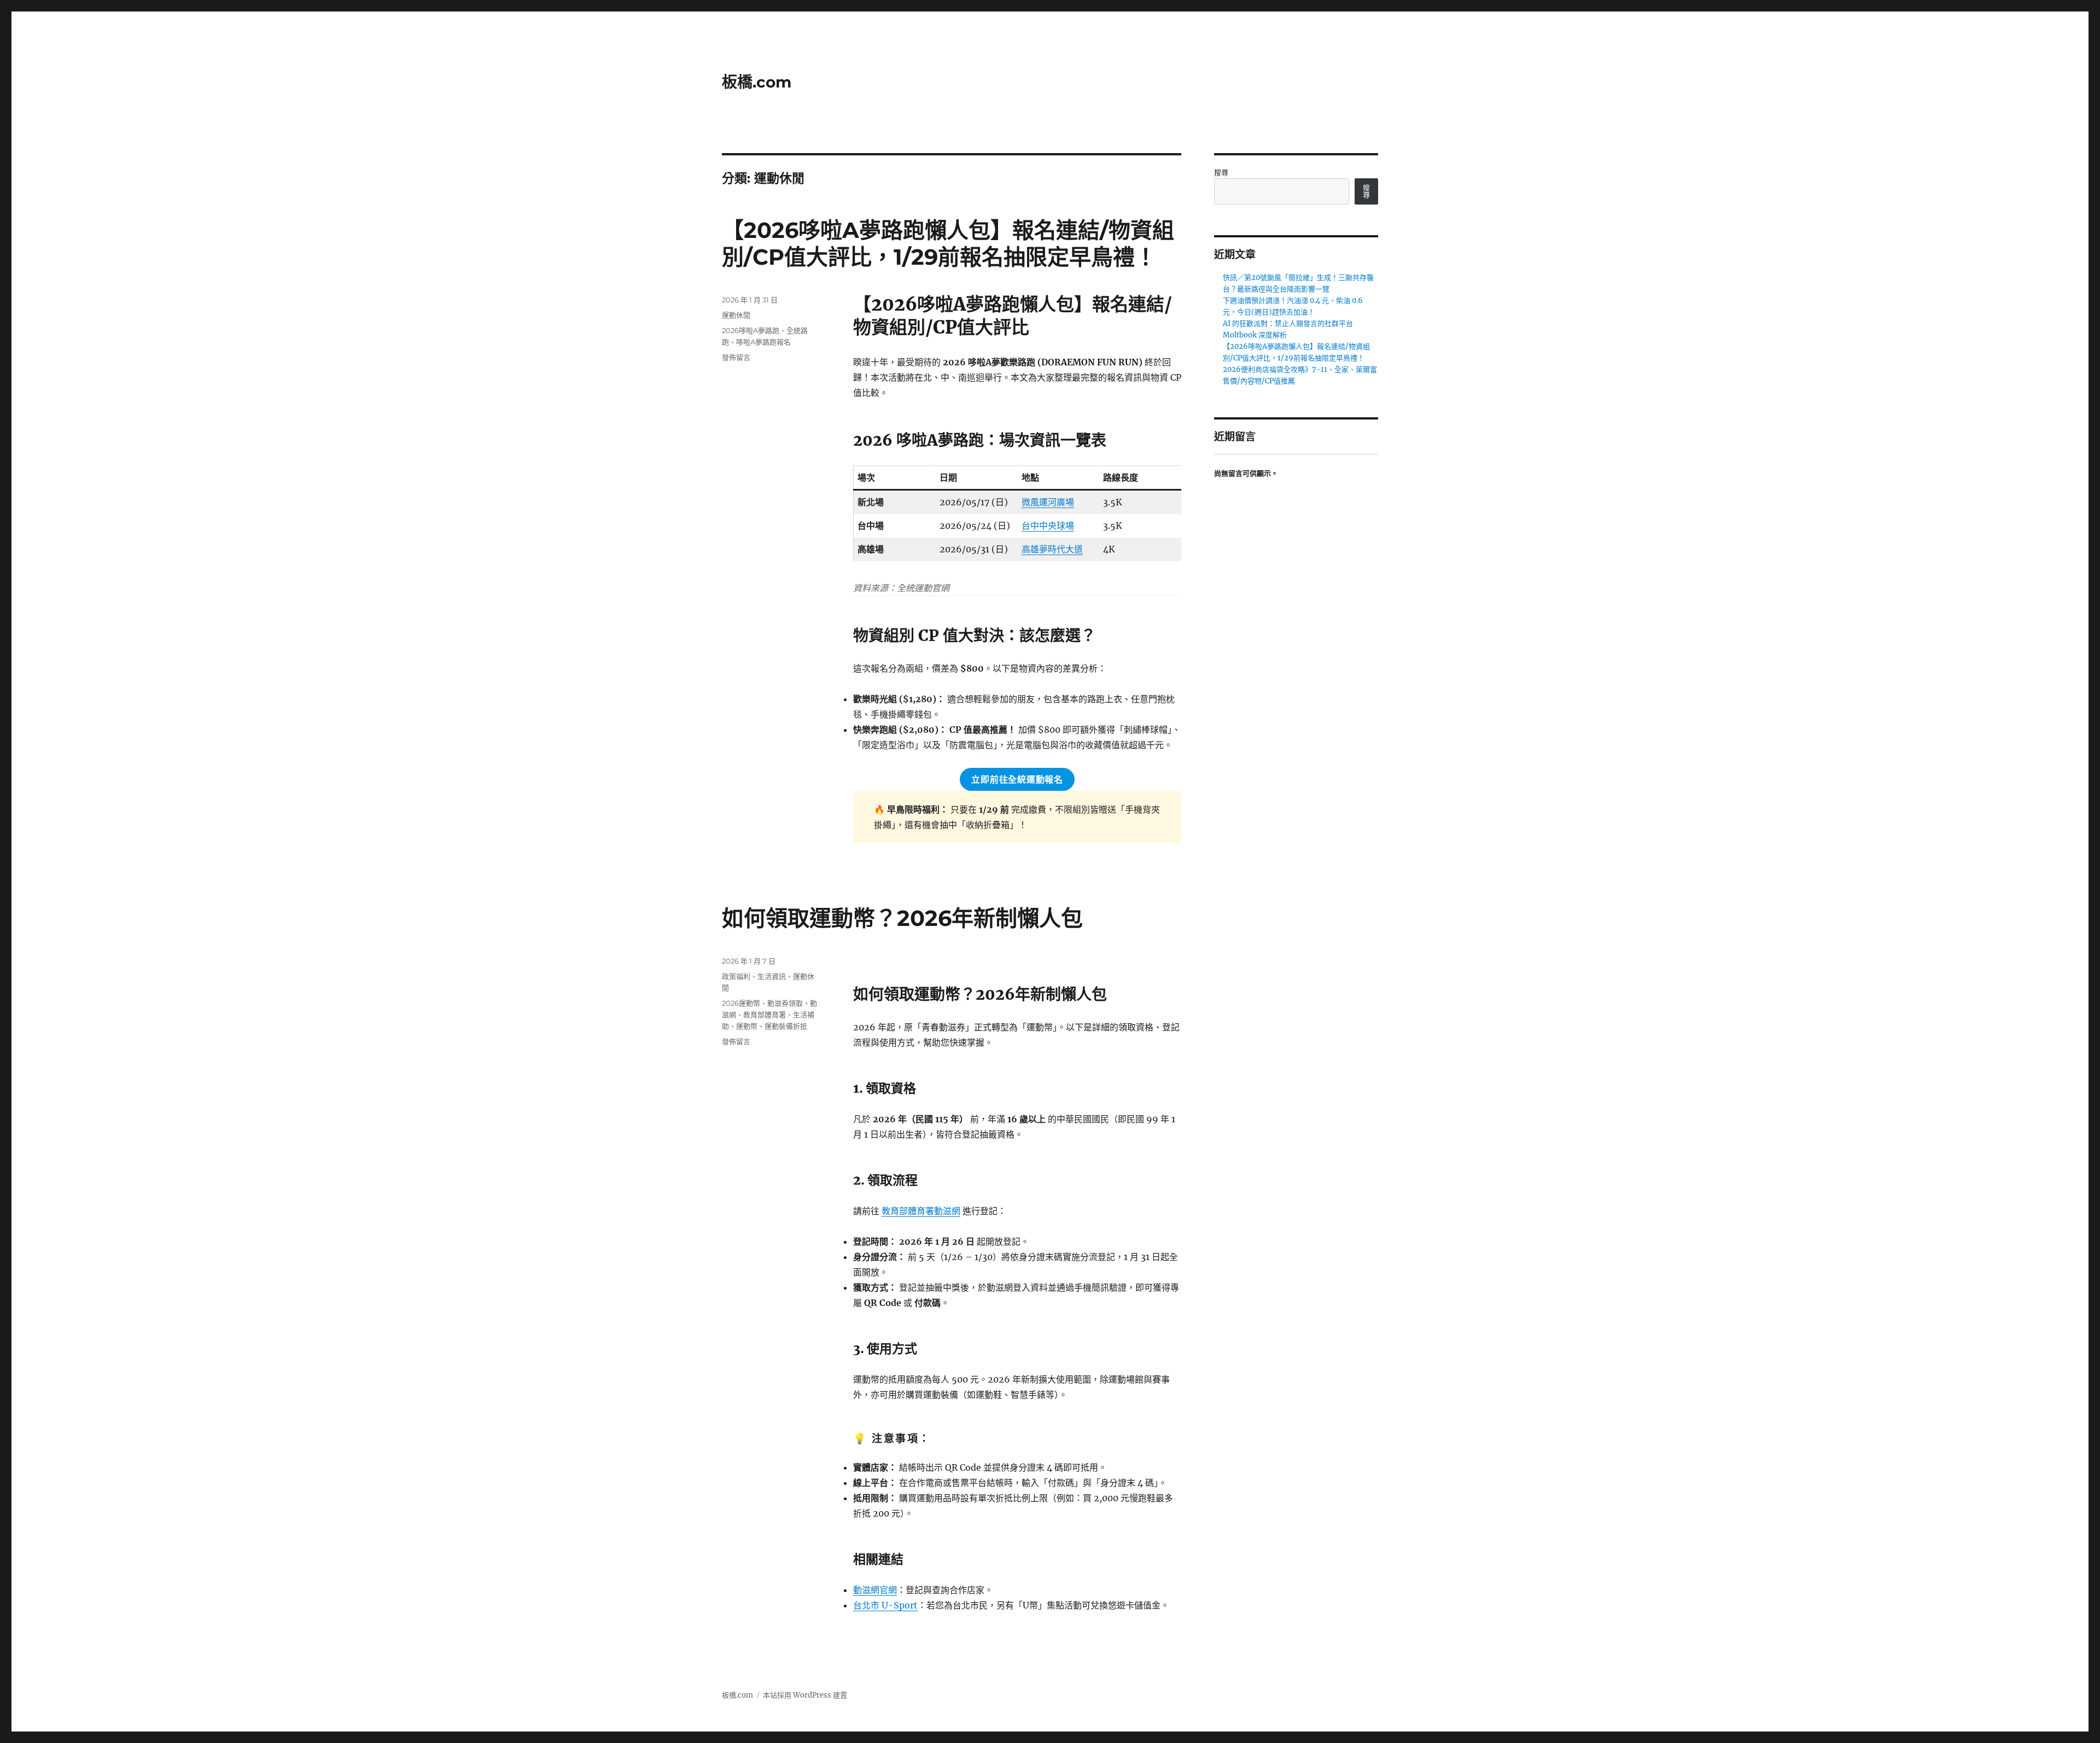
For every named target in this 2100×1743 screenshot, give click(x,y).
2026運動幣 (741, 1003)
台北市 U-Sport (885, 1605)
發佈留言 (736, 357)
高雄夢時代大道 (1052, 549)
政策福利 (736, 976)
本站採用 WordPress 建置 (805, 1695)
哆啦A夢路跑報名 (763, 342)
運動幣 (747, 1026)
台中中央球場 (1048, 526)
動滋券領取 (785, 1003)
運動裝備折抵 (786, 1026)
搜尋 (1221, 173)
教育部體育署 (765, 1015)
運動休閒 (736, 315)
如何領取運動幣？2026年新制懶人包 (902, 918)
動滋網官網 (875, 1590)
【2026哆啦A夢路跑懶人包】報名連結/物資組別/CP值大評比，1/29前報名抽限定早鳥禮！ (948, 243)
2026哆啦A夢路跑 (751, 330)
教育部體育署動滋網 (921, 1211)
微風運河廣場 (1048, 502)
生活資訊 (772, 976)
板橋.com (757, 82)
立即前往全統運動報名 (1017, 780)
